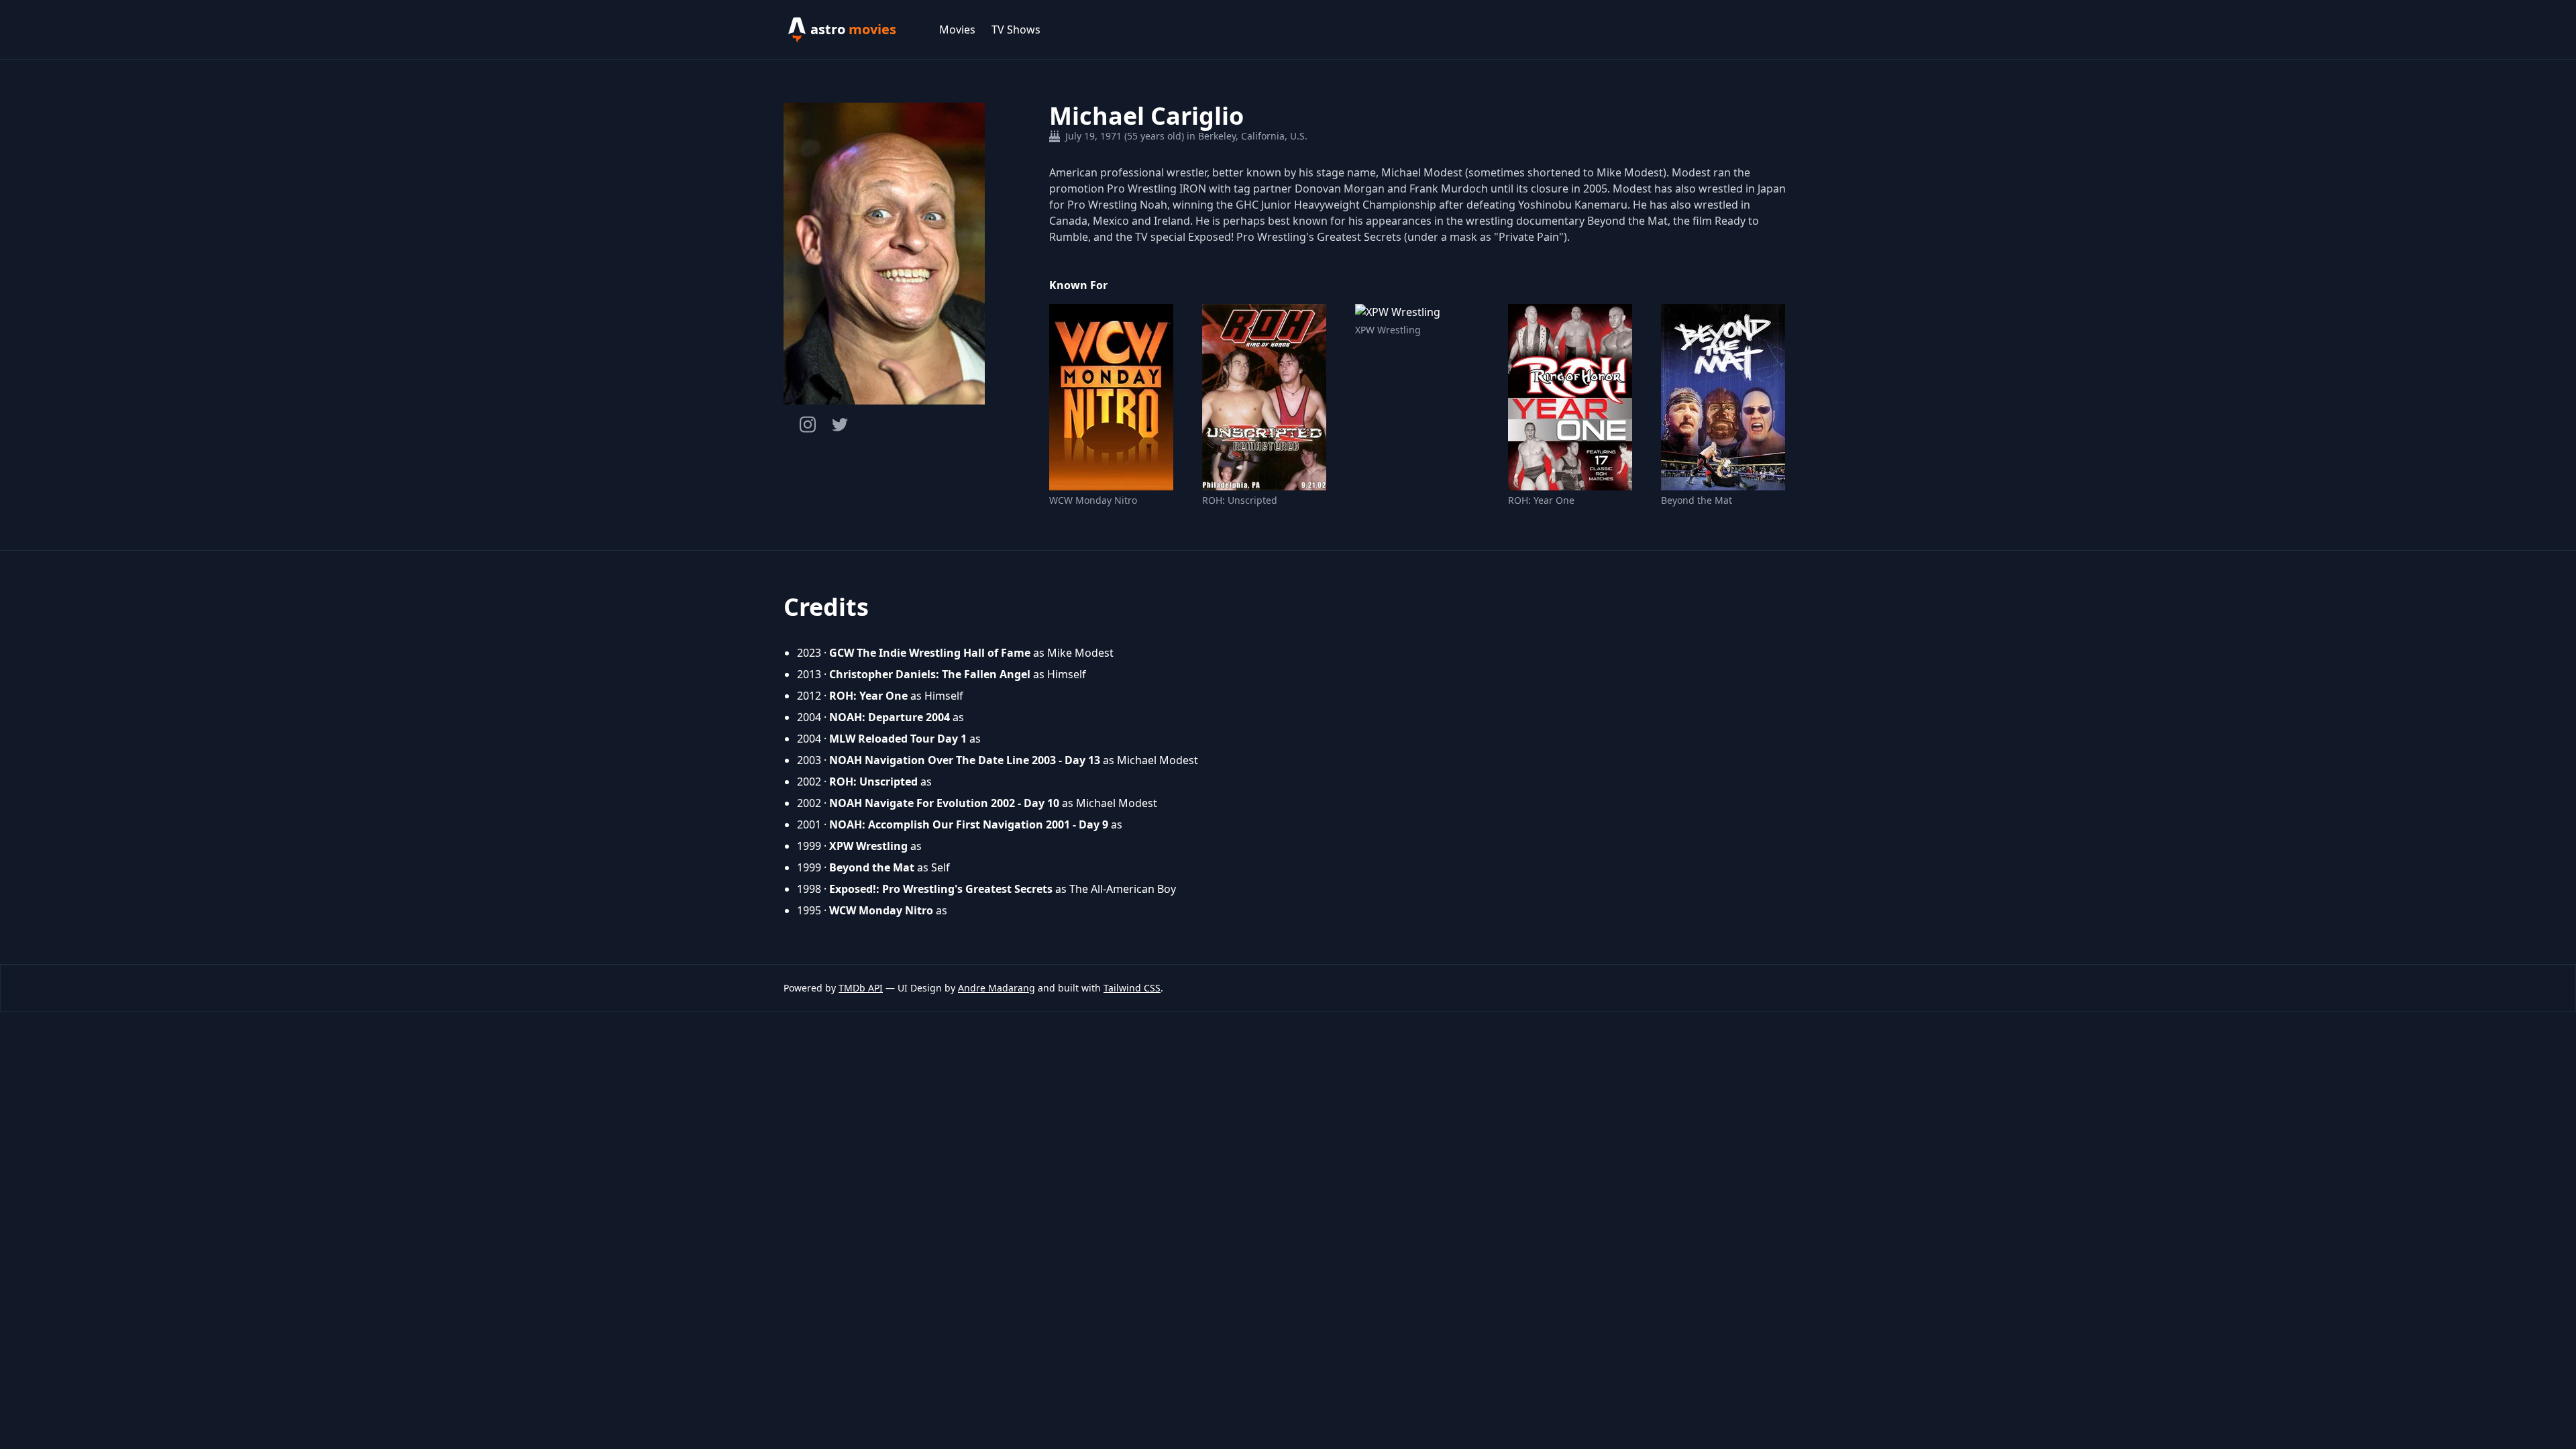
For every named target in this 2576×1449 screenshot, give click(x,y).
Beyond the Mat (1697, 500)
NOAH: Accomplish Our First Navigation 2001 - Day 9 (969, 824)
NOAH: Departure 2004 (890, 717)
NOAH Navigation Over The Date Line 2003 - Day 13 (965, 760)
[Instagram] (808, 424)
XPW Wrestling (1388, 330)
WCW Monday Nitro (1093, 500)
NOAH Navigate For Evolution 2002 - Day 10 (944, 803)
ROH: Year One (1541, 500)
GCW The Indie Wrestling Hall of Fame (930, 653)
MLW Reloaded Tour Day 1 (898, 739)
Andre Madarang (997, 988)
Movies (957, 30)
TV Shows (1016, 30)
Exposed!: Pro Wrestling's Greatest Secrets (941, 889)
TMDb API (861, 988)
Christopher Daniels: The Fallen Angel (930, 674)
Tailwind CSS (1132, 988)
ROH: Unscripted (1240, 500)
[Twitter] (840, 425)
